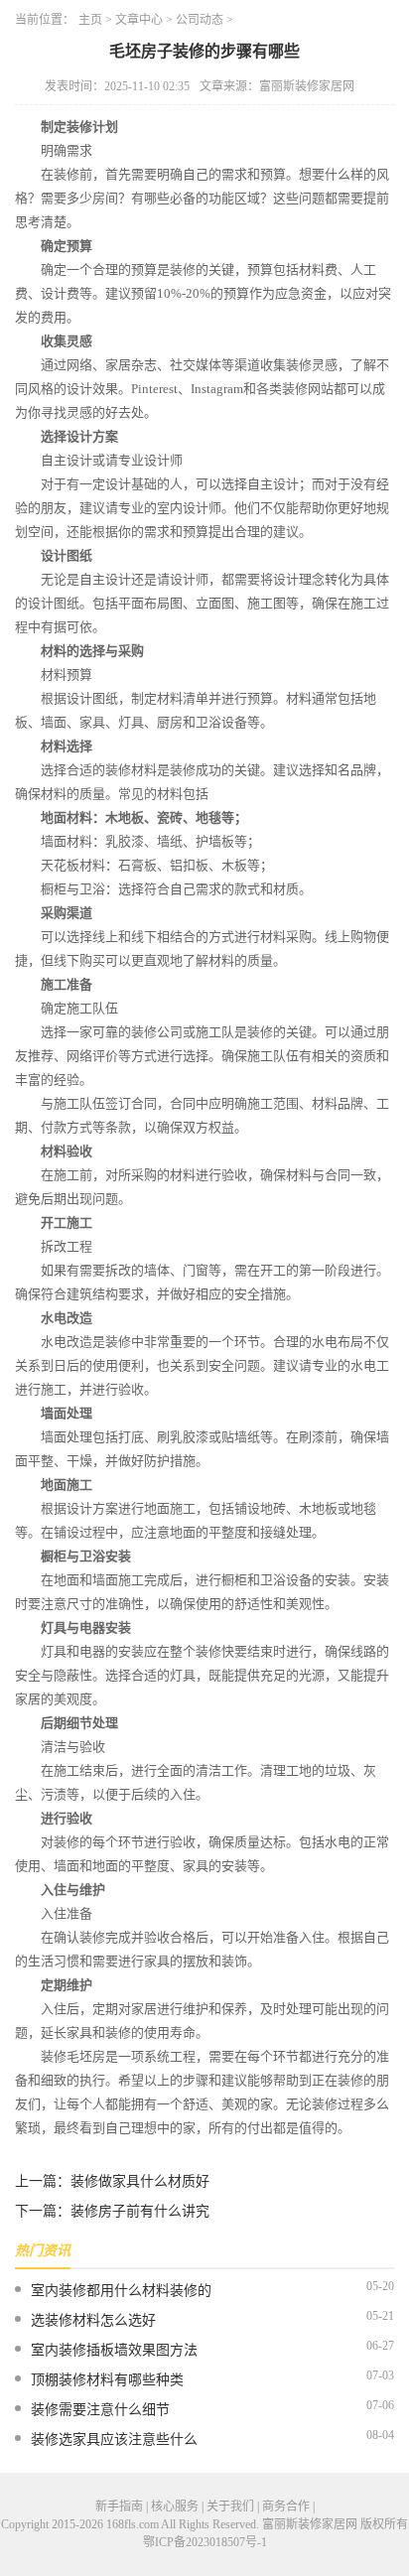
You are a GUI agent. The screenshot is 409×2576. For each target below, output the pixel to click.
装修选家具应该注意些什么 (114, 2440)
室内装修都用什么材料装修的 (121, 2291)
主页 (90, 20)
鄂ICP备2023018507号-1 (205, 2542)
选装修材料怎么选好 (93, 2320)
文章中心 (139, 20)
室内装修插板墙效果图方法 (114, 2350)
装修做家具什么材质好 (140, 2181)
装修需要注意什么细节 (100, 2410)
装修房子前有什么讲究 (140, 2211)
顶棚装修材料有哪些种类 (107, 2380)
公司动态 (200, 20)
